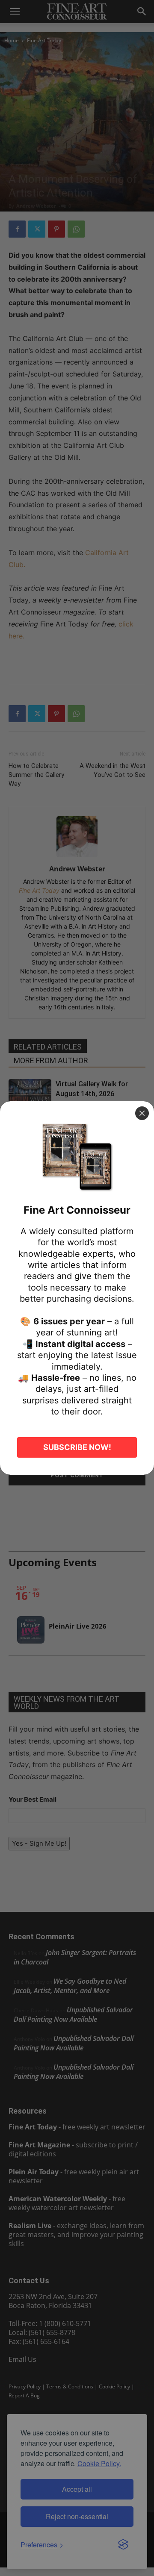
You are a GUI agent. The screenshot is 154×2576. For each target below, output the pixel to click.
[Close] (142, 1113)
